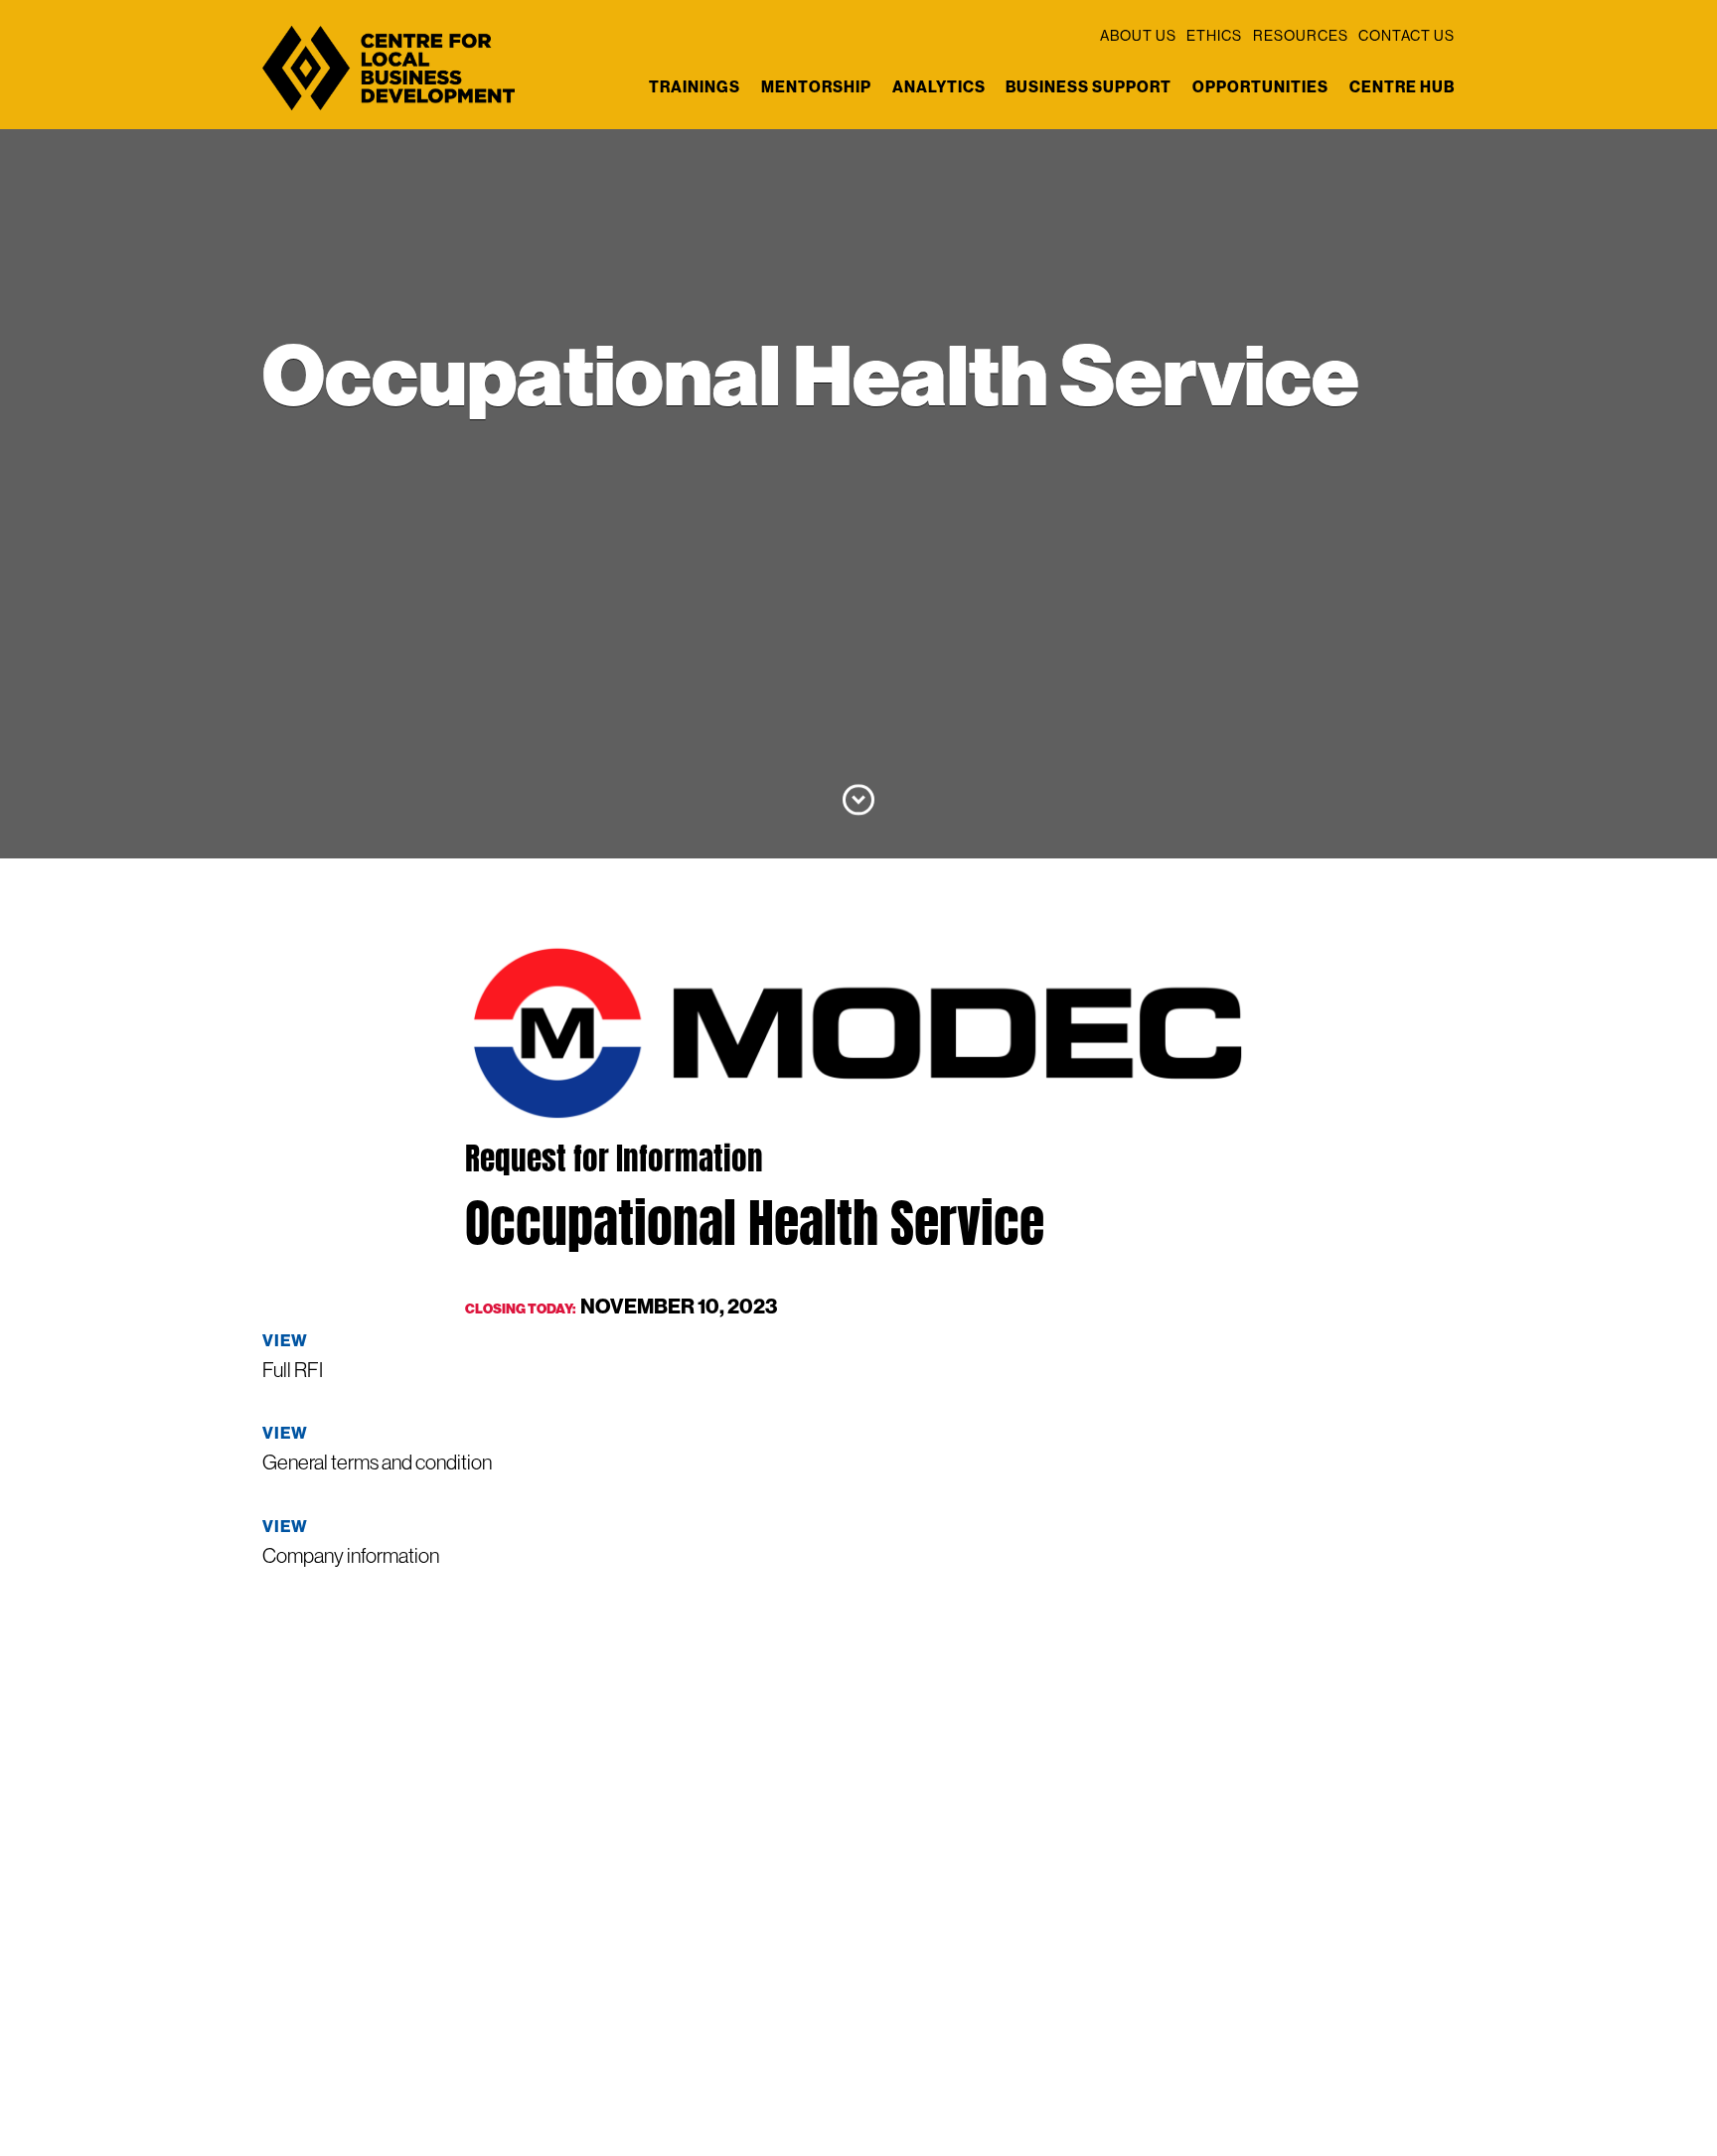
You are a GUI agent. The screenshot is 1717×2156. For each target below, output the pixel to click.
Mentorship (816, 87)
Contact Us (1406, 36)
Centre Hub (1402, 87)
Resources (1301, 36)
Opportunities (1260, 87)
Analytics (939, 87)
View (285, 1340)
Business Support (1089, 87)
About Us (1138, 36)
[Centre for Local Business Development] (389, 108)
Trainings (695, 87)
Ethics (1214, 36)
